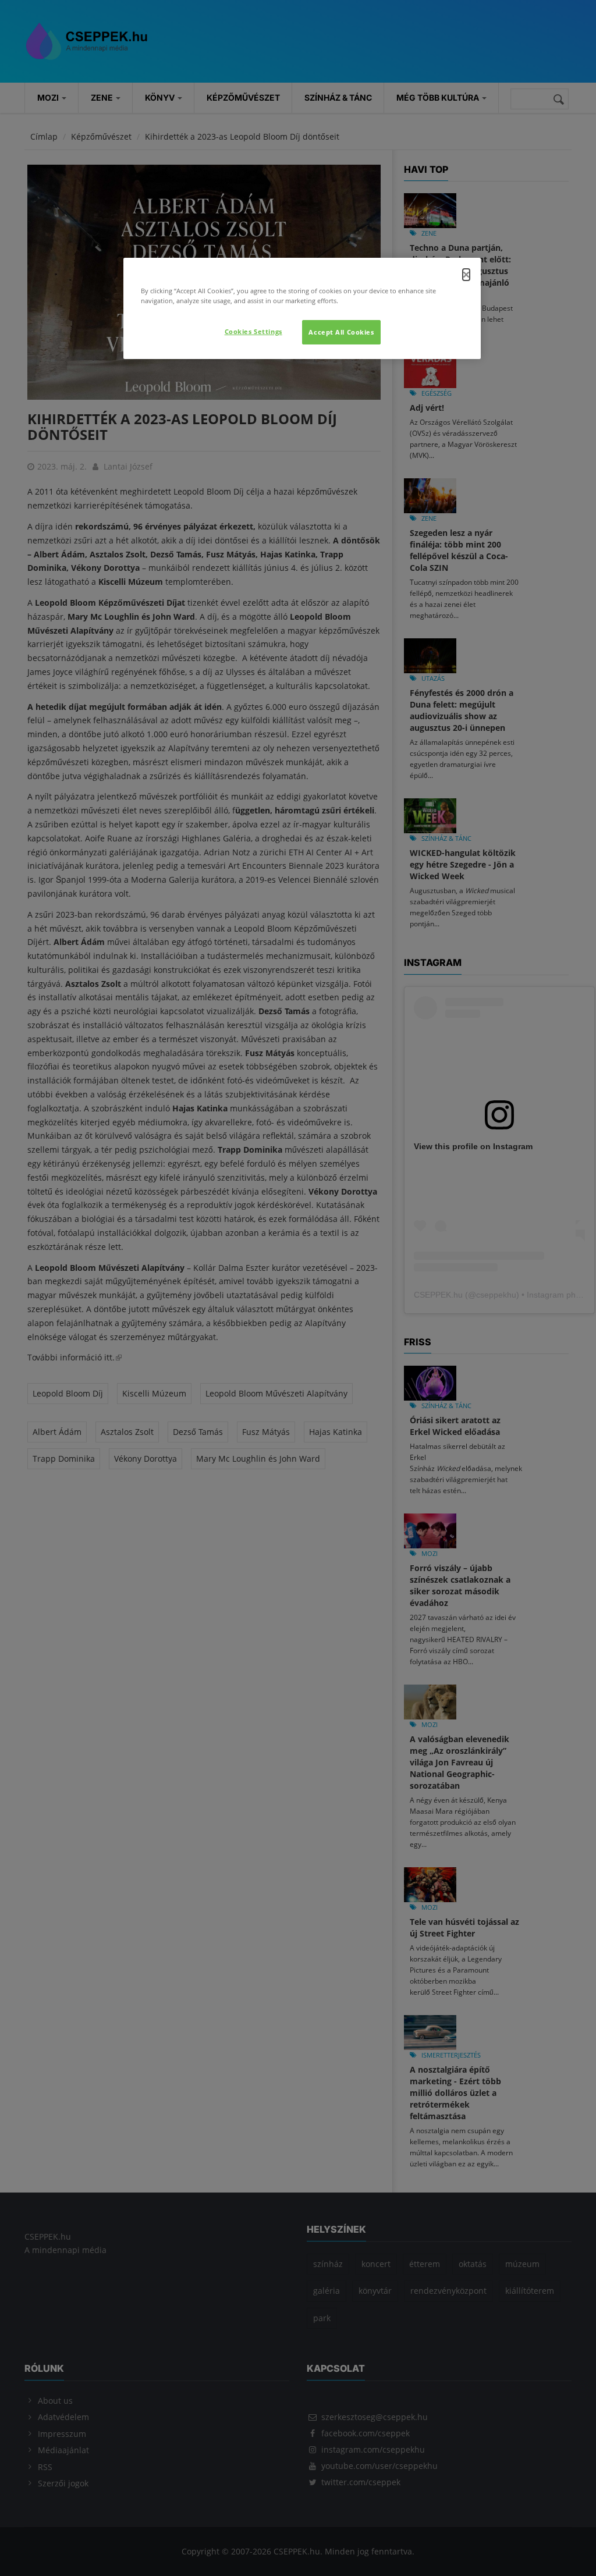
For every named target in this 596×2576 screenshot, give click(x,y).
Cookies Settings (253, 331)
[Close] (466, 275)
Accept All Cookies (341, 332)
